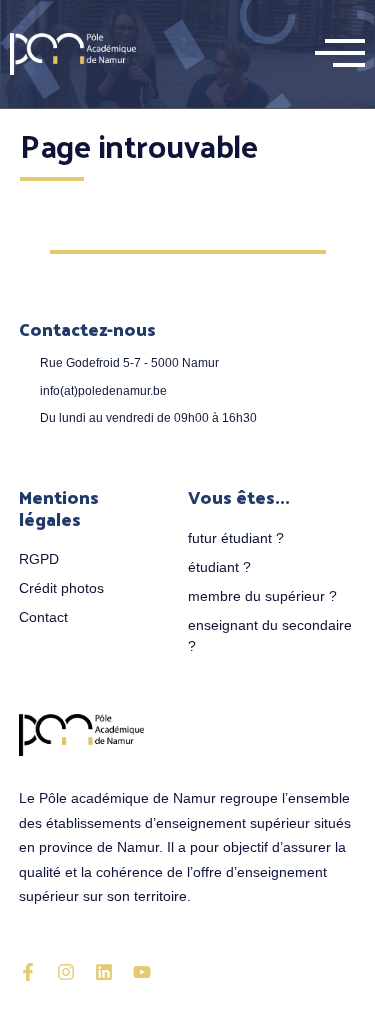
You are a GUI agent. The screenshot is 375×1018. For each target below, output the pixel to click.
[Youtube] (142, 972)
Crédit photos (61, 588)
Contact (43, 617)
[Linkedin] (104, 972)
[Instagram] (66, 972)
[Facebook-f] (28, 972)
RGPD (39, 559)
